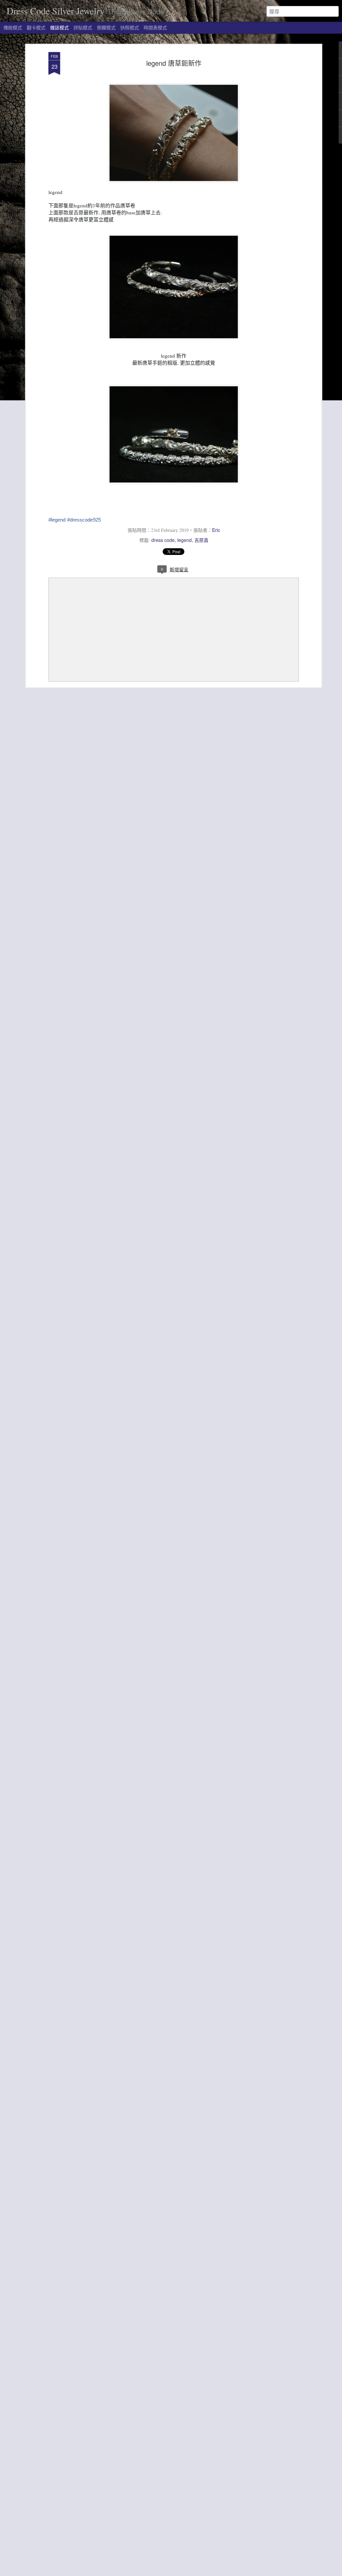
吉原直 (201, 540)
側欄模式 (106, 27)
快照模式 (130, 27)
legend (185, 540)
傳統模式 (13, 27)
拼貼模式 (83, 27)
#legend (57, 520)
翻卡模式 (36, 27)
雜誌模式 (59, 27)
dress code (163, 540)
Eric (216, 530)
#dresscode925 (84, 520)
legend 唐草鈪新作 (174, 63)
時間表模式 (155, 27)
